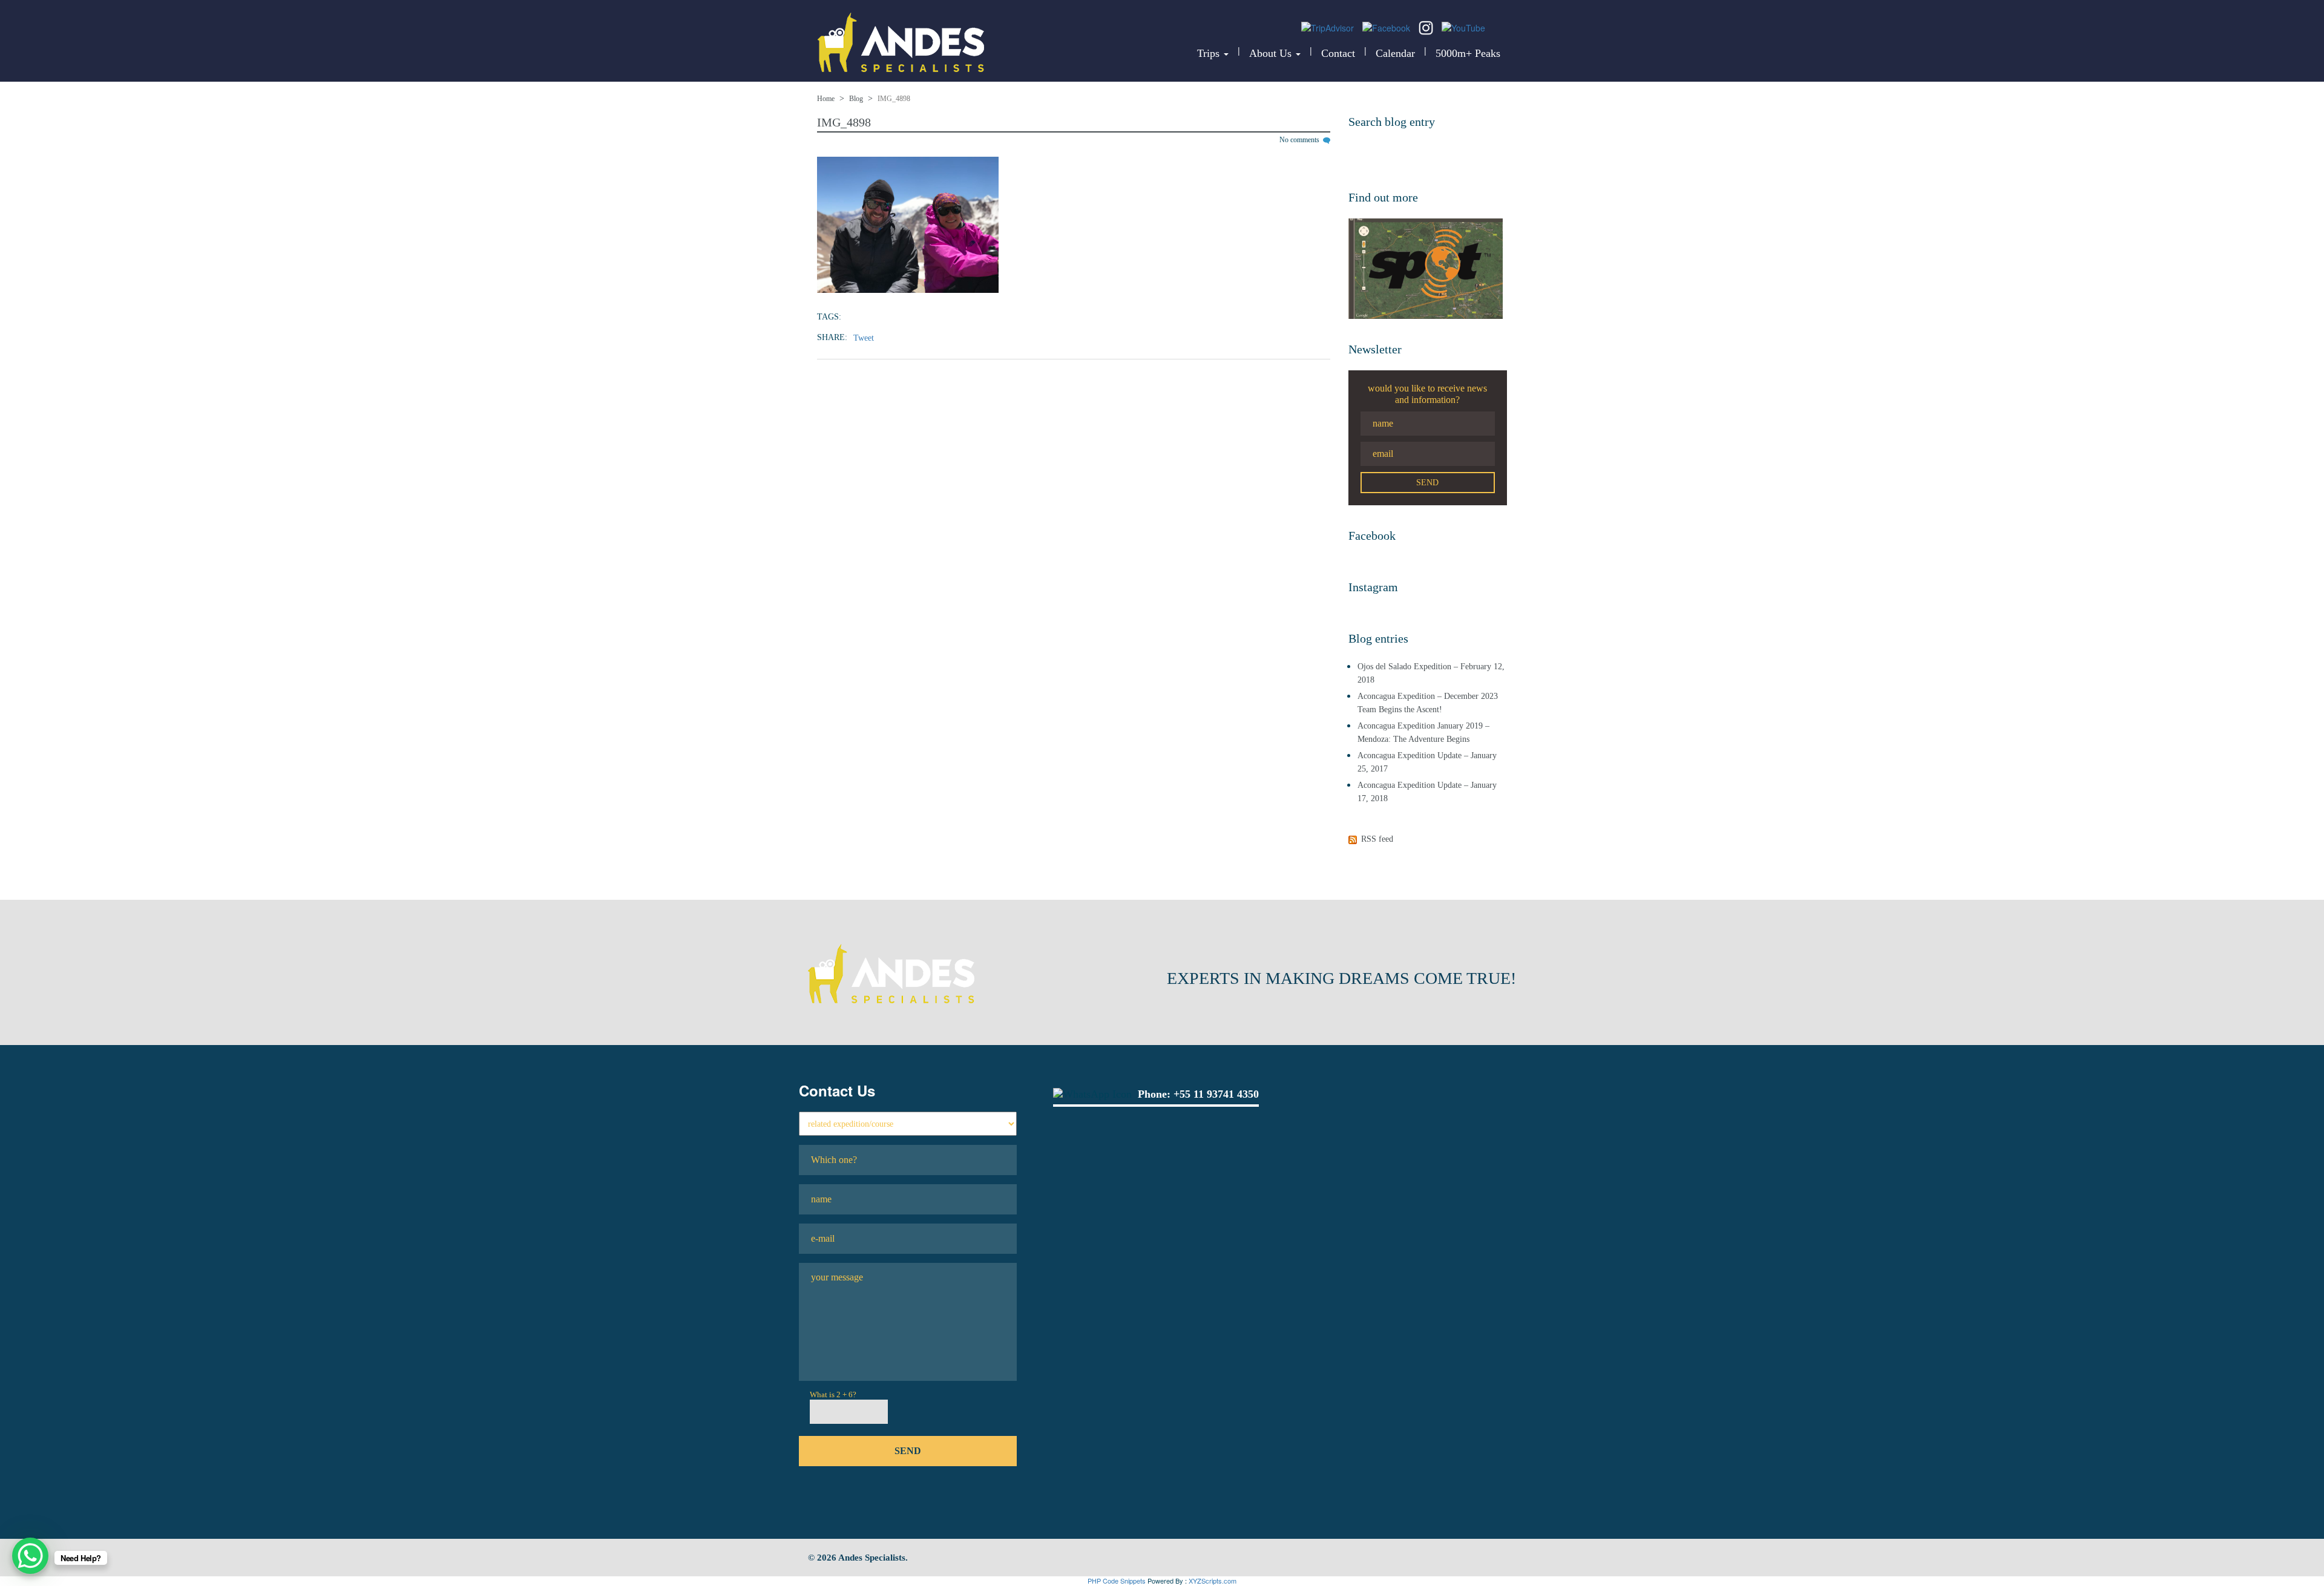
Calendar (1395, 53)
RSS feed (1377, 839)
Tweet (864, 338)
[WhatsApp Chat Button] (30, 1556)
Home (826, 99)
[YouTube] (1463, 27)
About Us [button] (1272, 53)
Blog (856, 99)
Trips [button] (1210, 53)
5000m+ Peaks (1468, 53)
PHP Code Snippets (1117, 1581)
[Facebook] (1387, 27)
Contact (1338, 53)
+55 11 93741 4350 (1216, 1094)
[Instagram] (1427, 27)
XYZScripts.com (1213, 1581)
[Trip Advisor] (1329, 27)
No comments (1300, 140)
